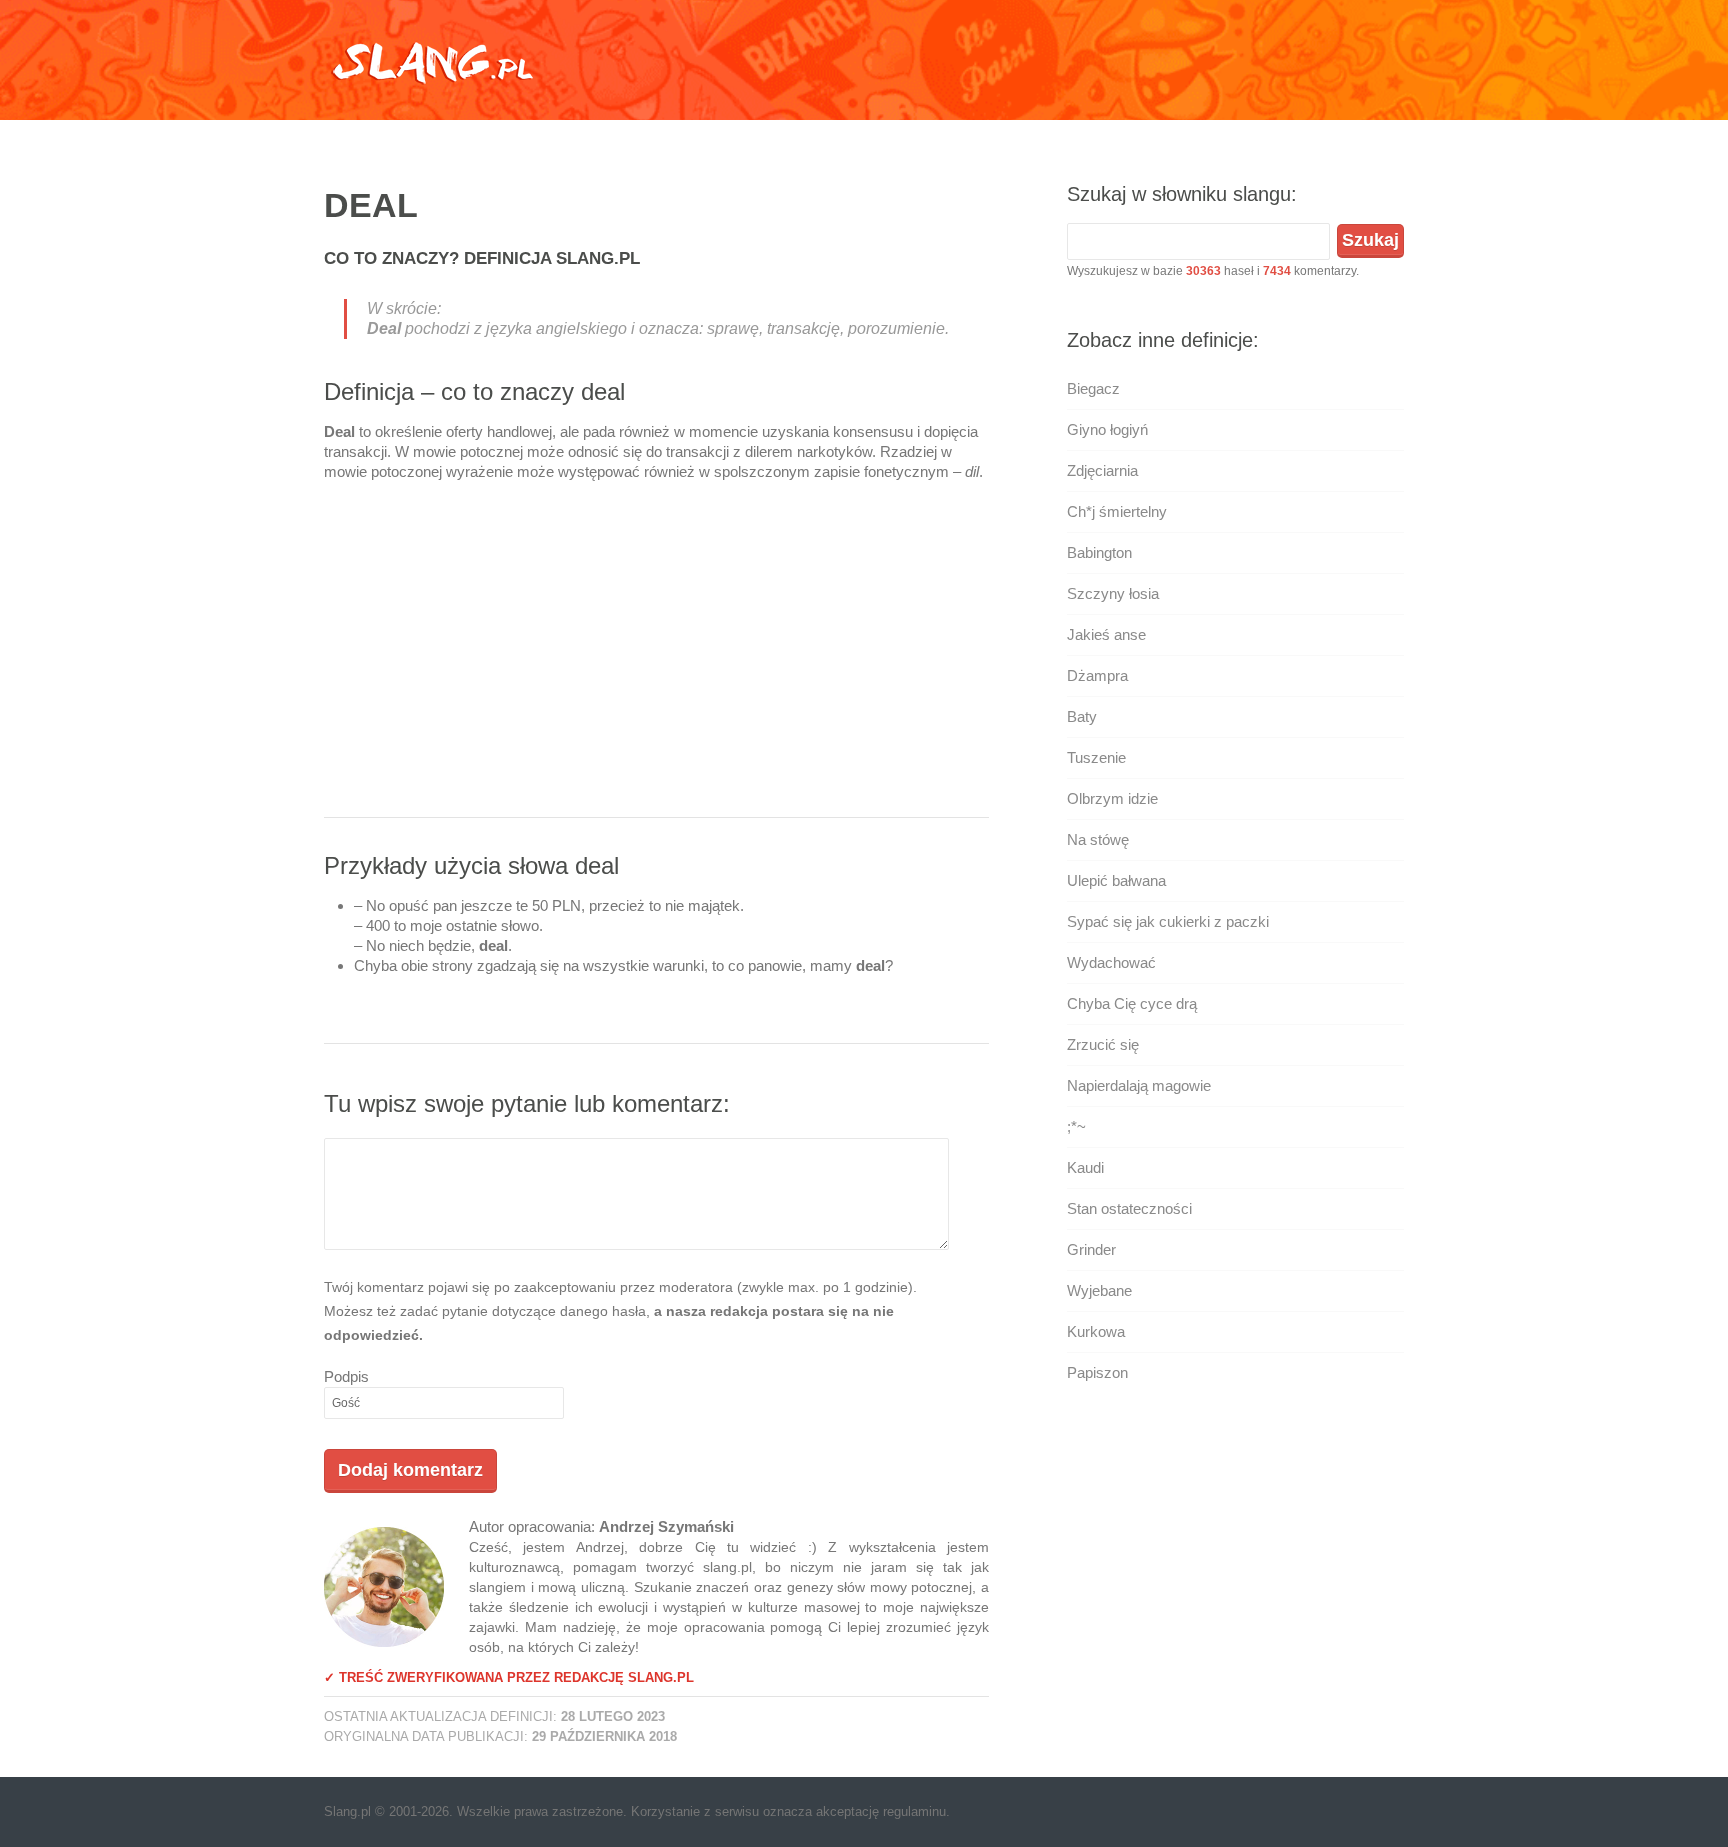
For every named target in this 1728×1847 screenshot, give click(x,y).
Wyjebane (1099, 1290)
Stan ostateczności (1129, 1208)
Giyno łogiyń (1107, 429)
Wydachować (1111, 962)
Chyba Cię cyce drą (1132, 1003)
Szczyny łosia (1113, 593)
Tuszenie (1096, 757)
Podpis (346, 1376)
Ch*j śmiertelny (1117, 511)
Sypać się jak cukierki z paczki (1168, 921)
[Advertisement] (656, 657)
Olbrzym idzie (1112, 798)
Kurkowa (1096, 1331)
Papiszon (1097, 1372)
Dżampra (1097, 675)
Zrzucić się (1103, 1044)
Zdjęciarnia (1102, 470)
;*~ (1076, 1126)
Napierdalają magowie (1139, 1085)
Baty (1082, 716)
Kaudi (1085, 1167)
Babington (1099, 552)
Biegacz (1093, 388)
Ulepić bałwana (1116, 880)
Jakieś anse (1106, 634)
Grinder (1091, 1249)
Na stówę (1098, 839)
